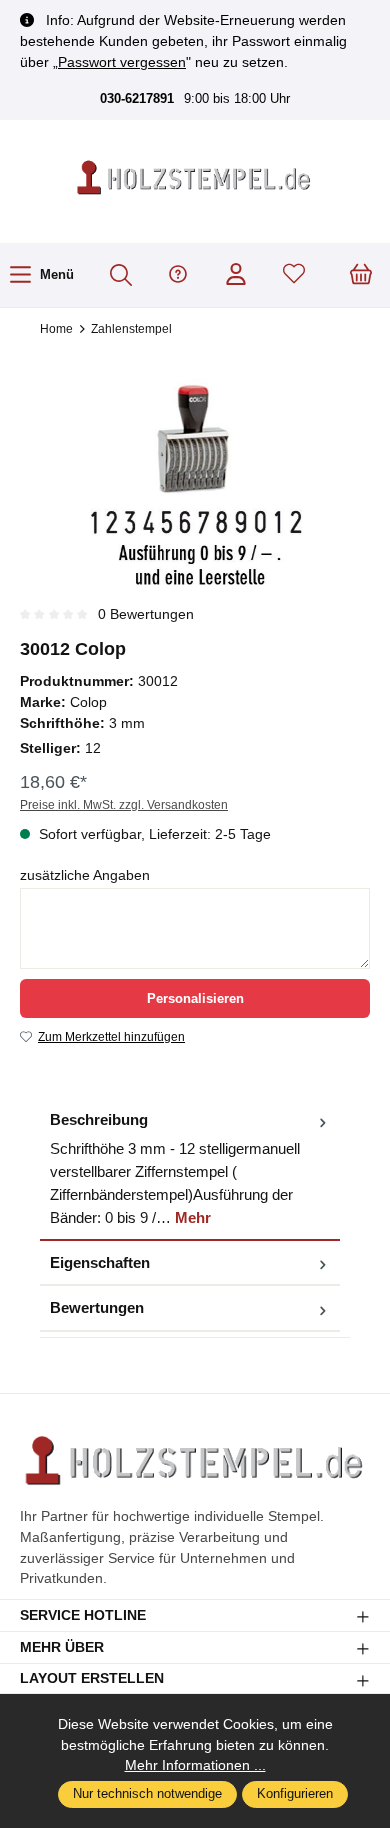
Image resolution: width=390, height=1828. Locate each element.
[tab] (190, 1169)
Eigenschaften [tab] (100, 1262)
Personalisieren (195, 998)
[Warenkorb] (361, 275)
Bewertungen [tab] (97, 1307)
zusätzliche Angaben (85, 875)
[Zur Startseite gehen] (195, 179)
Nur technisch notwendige (147, 1794)
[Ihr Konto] (236, 275)
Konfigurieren (295, 1794)
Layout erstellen (92, 1679)
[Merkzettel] (294, 275)
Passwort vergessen (122, 62)
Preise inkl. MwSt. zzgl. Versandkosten (124, 805)
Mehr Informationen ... (195, 1765)
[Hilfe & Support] (178, 275)
